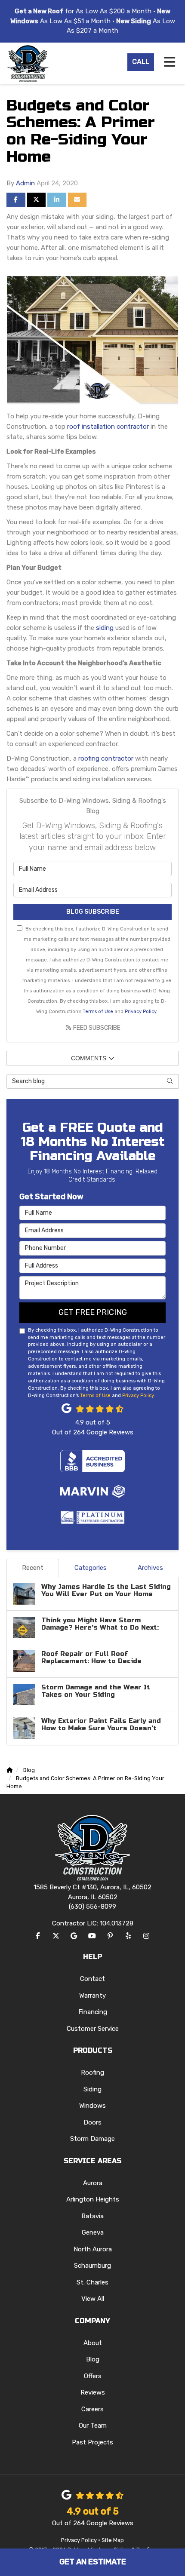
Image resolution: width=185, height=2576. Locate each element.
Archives (150, 1568)
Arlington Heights (93, 2199)
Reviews (93, 2392)
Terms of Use (98, 1011)
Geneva (93, 2232)
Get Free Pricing (93, 1312)
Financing (93, 2012)
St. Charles (92, 2282)
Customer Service (93, 2029)
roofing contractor (106, 758)
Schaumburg (92, 2266)
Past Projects (92, 2442)
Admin (25, 183)
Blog (93, 2359)
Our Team (93, 2426)
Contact (92, 1979)
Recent (33, 1568)
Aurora (93, 2183)
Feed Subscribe (96, 1028)
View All (93, 2299)
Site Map (113, 2540)
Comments (89, 1058)
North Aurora (93, 2249)
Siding (92, 2089)
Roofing (92, 2072)
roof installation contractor (108, 427)
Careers (92, 2409)
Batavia (92, 2216)
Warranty (92, 1996)
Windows (92, 2106)
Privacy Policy (140, 1011)
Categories (91, 1568)
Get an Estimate (93, 2562)
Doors (92, 2122)
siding (105, 628)
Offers (93, 2376)
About (93, 2343)
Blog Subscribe (93, 912)
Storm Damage (92, 2139)
